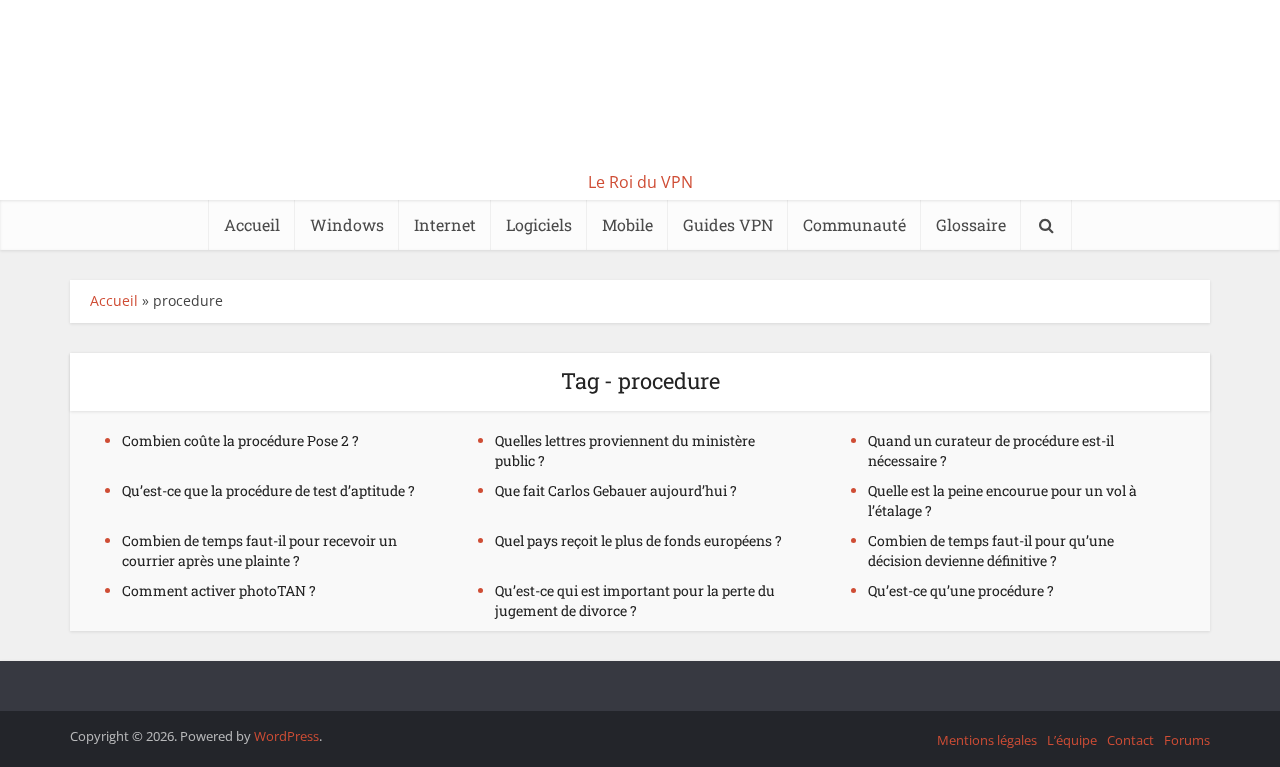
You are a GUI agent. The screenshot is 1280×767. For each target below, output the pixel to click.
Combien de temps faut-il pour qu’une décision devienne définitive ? (991, 550)
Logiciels (539, 224)
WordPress (286, 736)
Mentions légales (987, 740)
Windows (347, 224)
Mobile (627, 224)
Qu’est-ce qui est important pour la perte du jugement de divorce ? (635, 600)
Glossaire (971, 224)
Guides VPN (728, 224)
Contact (1130, 740)
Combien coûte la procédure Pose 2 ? (240, 440)
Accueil (252, 224)
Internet (445, 224)
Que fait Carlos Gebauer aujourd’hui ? (616, 490)
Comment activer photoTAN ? (219, 590)
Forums (1187, 740)
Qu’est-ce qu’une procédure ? (961, 590)
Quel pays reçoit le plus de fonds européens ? (638, 540)
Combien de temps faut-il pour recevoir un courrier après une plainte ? (259, 550)
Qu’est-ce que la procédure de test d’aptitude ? (268, 490)
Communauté (854, 224)
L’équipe (1072, 740)
